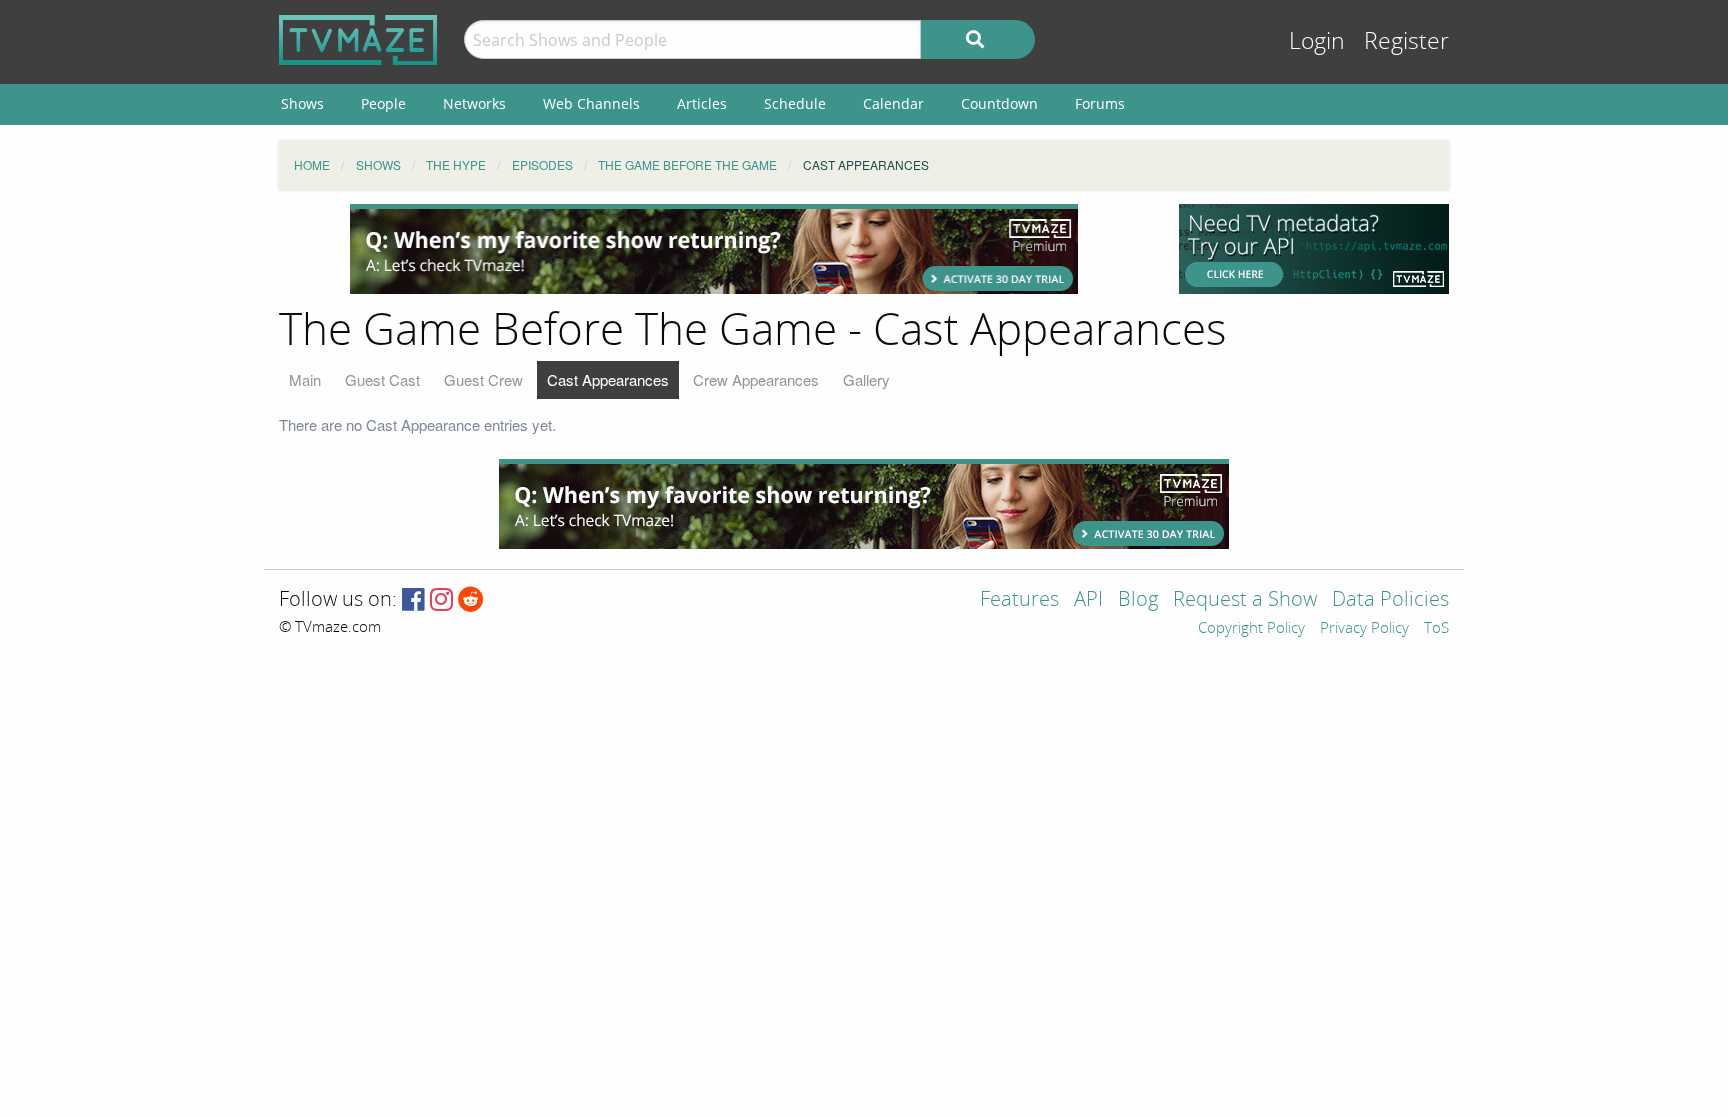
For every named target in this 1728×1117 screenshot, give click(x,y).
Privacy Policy (1364, 629)
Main (305, 379)
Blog (1138, 600)
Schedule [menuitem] (795, 103)
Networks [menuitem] (474, 103)
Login (1317, 41)
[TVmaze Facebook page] (413, 600)
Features (1019, 600)
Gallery (866, 379)
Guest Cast (382, 379)
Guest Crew (483, 379)
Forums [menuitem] (1100, 103)
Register (1406, 41)
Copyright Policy (1251, 629)
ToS (1436, 629)
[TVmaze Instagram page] (441, 600)
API (1088, 600)
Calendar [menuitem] (893, 103)
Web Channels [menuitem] (591, 103)
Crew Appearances (756, 379)
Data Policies (1390, 600)
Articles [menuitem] (702, 103)
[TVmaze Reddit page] (471, 600)
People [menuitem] (383, 103)
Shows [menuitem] (302, 103)
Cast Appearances (608, 379)
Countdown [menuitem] (999, 103)
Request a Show (1245, 600)
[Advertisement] (714, 249)
